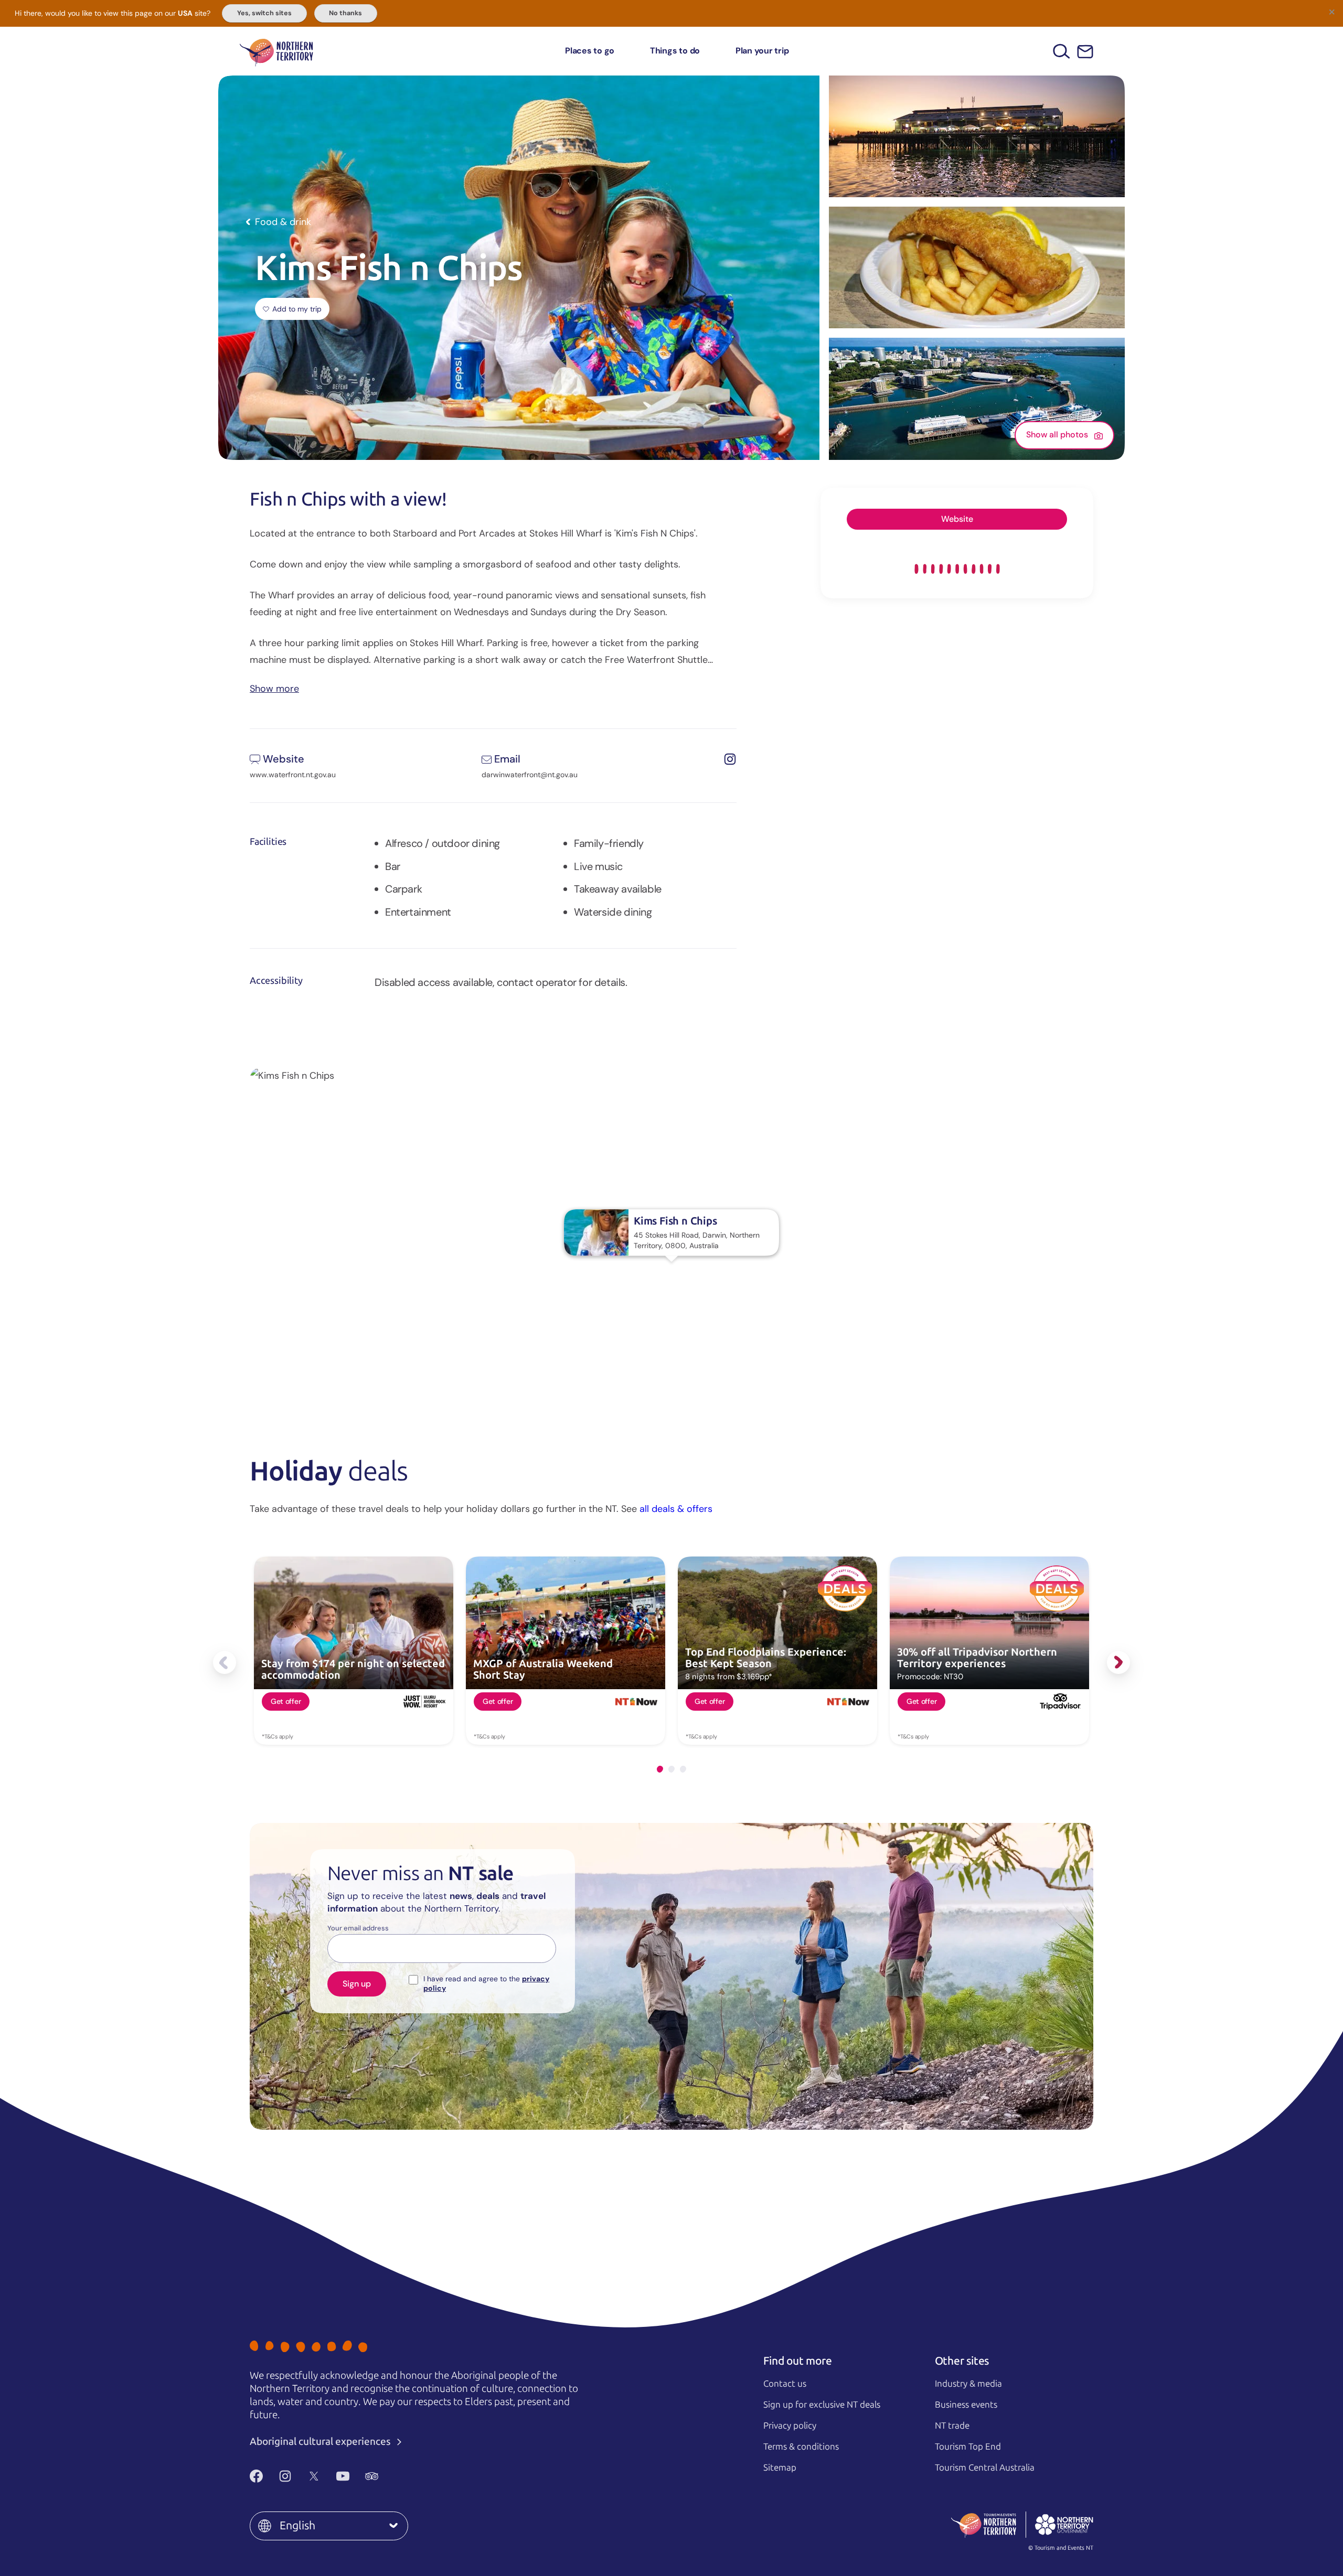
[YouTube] (343, 2476)
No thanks (345, 13)
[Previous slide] (225, 1662)
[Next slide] (1118, 1662)
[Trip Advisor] (372, 2476)
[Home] (276, 51)
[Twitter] (314, 2476)
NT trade (952, 2425)
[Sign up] (1085, 52)
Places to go (590, 51)
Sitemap (780, 2467)
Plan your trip (762, 51)
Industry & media (968, 2384)
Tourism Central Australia (985, 2467)
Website (957, 519)
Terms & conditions (801, 2446)
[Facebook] (256, 2476)
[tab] (660, 1769)
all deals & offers (676, 1509)
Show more (274, 688)
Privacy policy (790, 2425)
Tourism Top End (968, 2446)
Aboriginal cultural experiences (321, 2441)
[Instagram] (285, 2476)
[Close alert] (1331, 12)
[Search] (1062, 51)
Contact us (785, 2384)
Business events (966, 2405)
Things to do (675, 51)
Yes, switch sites (264, 13)
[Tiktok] (401, 2476)
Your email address (358, 1928)
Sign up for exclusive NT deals (822, 2405)
